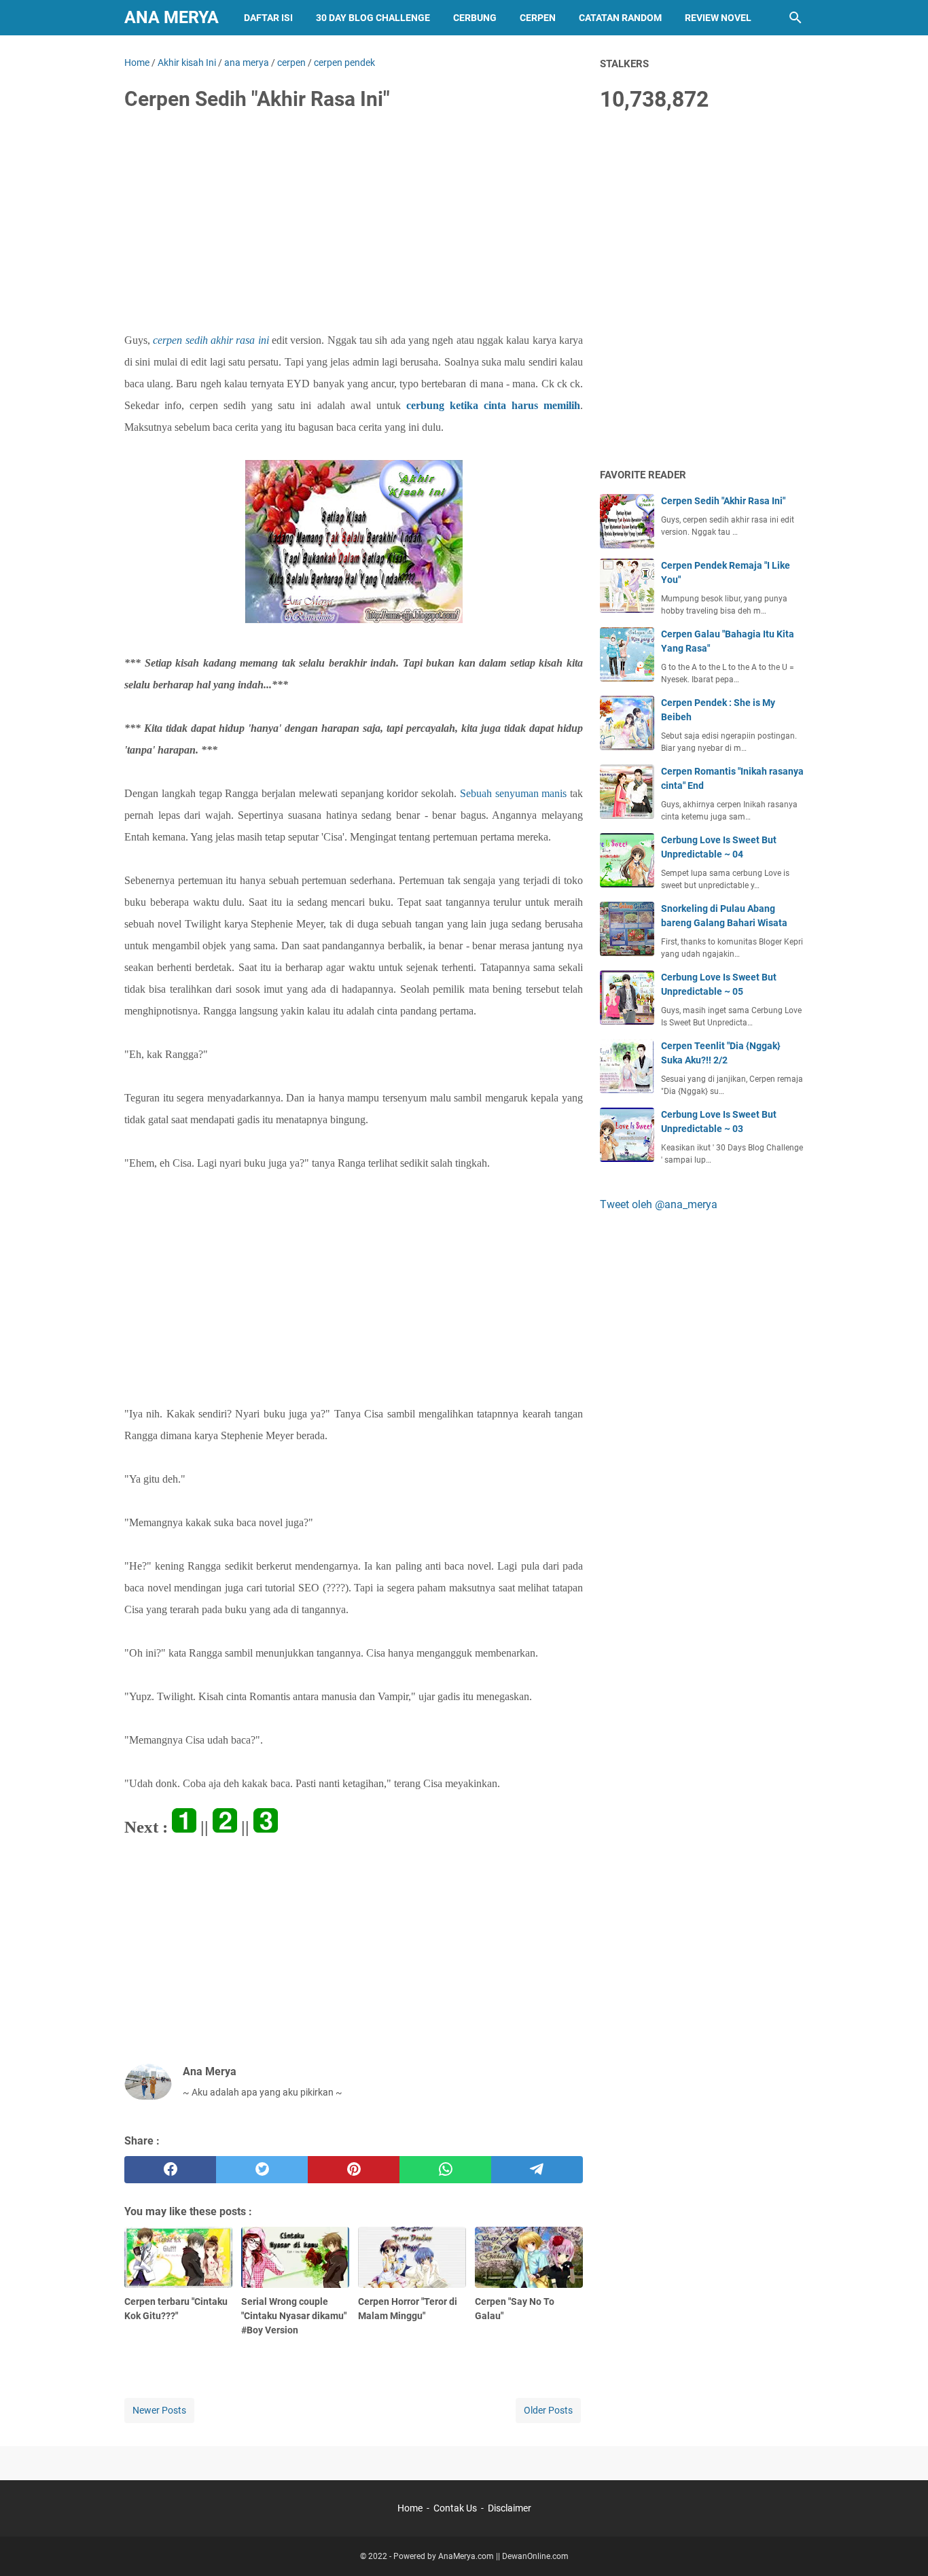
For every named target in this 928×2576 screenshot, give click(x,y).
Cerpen (538, 18)
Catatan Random (620, 18)
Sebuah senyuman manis (514, 793)
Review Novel (718, 18)
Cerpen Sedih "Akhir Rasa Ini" (723, 501)
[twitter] (262, 2170)
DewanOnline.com (535, 2556)
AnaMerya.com (466, 2556)
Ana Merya (172, 17)
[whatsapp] (445, 2170)
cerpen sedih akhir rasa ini (211, 340)
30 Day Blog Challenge (373, 18)
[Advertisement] (354, 226)
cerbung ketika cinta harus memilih (493, 405)
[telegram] (537, 2170)
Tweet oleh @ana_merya (659, 1204)
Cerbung (475, 18)
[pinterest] (354, 2170)
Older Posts (548, 2410)
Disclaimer (510, 2508)
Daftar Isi (268, 18)
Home (410, 2508)
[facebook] (170, 2170)
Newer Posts (159, 2410)
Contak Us (455, 2508)
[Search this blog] (796, 18)
